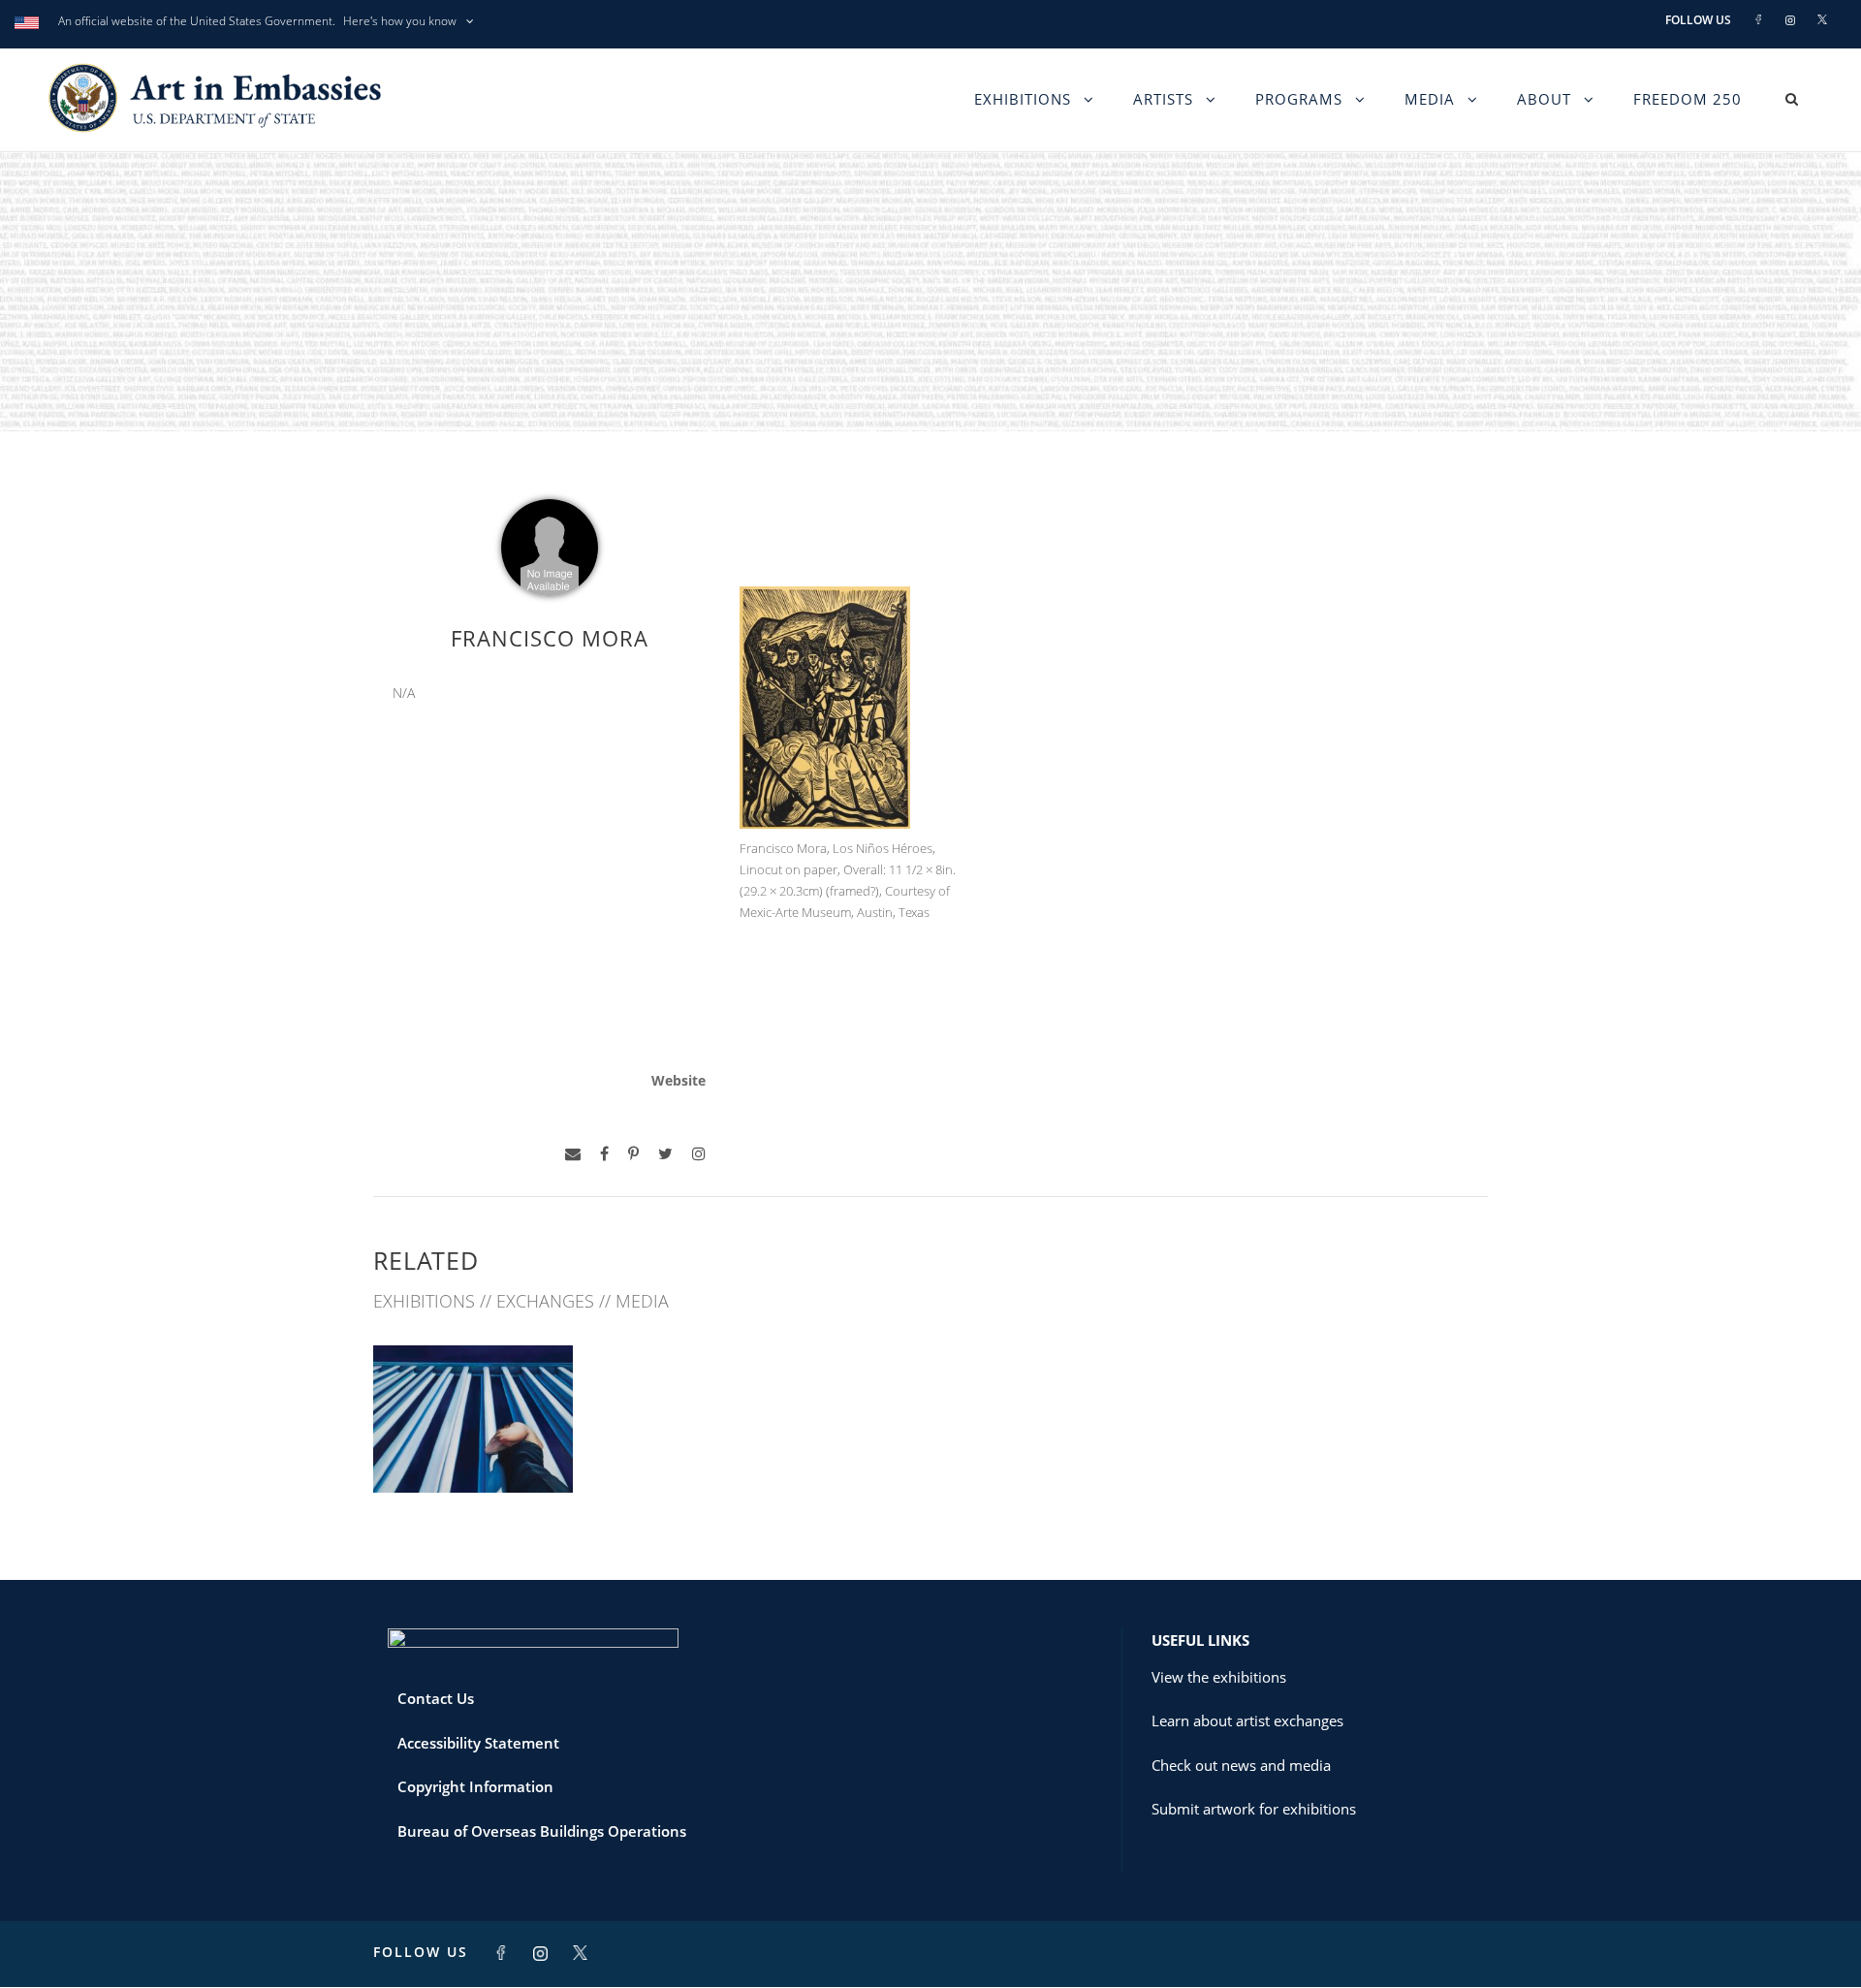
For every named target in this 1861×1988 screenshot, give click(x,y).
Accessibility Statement (478, 1743)
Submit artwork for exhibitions (1254, 1809)
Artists (1163, 99)
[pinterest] (633, 1154)
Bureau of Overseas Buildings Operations (542, 1831)
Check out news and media (1241, 1765)
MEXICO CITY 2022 (473, 1451)
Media (1430, 99)
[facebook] (604, 1154)
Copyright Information (475, 1786)
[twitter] (665, 1154)
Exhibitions (1023, 99)
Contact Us (436, 1698)
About (1544, 99)
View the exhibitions (1219, 1677)
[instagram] (699, 1154)
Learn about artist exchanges (1247, 1720)
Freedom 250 (1688, 99)
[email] (573, 1154)
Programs (1299, 99)
